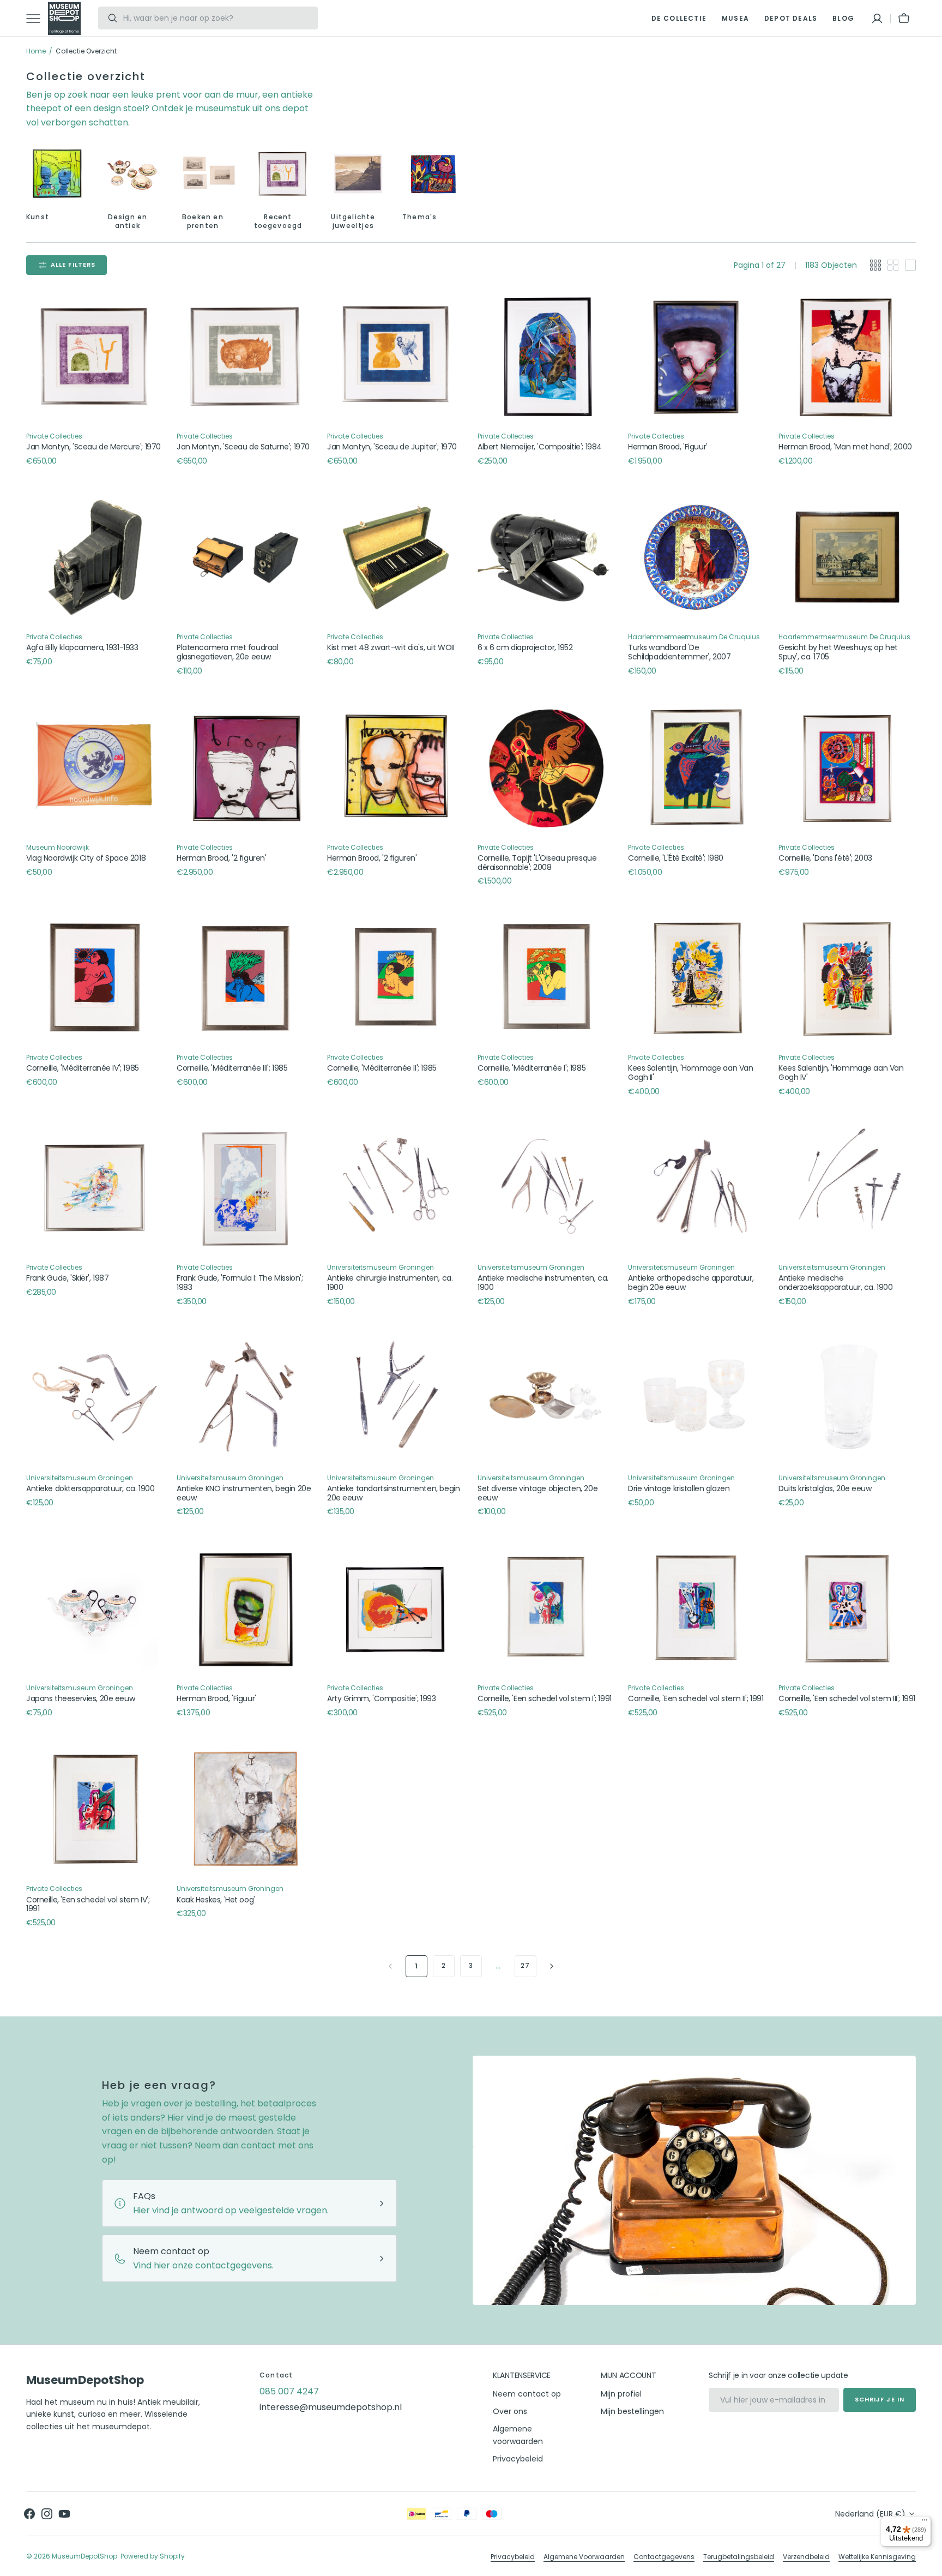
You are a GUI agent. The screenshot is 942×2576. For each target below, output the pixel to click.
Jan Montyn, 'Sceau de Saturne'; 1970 (243, 447)
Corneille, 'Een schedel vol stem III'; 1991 (847, 1699)
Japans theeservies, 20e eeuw (81, 1699)
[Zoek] (108, 18)
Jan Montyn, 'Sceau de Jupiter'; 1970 (392, 447)
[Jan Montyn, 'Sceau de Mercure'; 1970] (95, 357)
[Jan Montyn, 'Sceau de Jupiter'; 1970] (396, 357)
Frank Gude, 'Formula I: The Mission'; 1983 (240, 1283)
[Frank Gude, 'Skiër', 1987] (95, 1188)
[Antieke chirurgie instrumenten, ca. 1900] (396, 1188)
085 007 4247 (289, 2391)
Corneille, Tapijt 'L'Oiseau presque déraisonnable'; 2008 (537, 863)
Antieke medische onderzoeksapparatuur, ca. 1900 (835, 1283)
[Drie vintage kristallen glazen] (697, 1398)
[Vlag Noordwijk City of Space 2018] (95, 768)
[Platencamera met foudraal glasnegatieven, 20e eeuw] (245, 557)
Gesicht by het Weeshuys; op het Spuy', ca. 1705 (838, 652)
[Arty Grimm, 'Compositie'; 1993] (396, 1608)
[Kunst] (57, 174)
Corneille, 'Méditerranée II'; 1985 (382, 1068)
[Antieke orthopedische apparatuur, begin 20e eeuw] (697, 1188)
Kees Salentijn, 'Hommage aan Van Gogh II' (691, 1073)
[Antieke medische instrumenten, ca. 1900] (546, 1188)
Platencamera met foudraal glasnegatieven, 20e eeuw (227, 652)
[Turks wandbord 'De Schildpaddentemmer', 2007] (697, 557)
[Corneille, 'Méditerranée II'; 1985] (396, 978)
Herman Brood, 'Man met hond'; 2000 (845, 447)
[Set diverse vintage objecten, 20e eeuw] (546, 1398)
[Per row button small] (893, 265)
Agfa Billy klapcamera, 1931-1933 (82, 648)
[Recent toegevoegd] (283, 174)
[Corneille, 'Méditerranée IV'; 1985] (95, 978)
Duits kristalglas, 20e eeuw (825, 1489)
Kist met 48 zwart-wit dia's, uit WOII (391, 648)
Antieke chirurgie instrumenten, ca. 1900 (390, 1283)
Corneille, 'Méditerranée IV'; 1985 (83, 1068)
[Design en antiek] (132, 174)
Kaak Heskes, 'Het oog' (216, 1900)
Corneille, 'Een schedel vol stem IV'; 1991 (88, 1905)
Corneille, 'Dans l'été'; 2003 (825, 858)
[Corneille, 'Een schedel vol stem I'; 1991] (546, 1608)
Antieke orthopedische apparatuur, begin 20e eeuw (691, 1283)
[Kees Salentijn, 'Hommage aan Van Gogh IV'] (847, 978)
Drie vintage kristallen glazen (679, 1489)
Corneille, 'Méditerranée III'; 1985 (232, 1068)
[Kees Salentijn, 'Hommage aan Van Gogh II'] (697, 978)
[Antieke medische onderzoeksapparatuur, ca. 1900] (847, 1188)
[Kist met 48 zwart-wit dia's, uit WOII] (396, 557)
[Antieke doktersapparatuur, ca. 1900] (95, 1398)
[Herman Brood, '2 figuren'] (245, 768)
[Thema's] (433, 174)
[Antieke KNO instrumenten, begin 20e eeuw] (245, 1398)
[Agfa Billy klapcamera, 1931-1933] (95, 557)
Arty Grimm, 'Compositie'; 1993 (381, 1699)
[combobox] (218, 18)
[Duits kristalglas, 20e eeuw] (847, 1398)
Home (36, 51)
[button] (877, 19)
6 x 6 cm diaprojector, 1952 (525, 648)
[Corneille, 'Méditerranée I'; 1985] (546, 978)
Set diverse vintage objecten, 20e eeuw (538, 1493)
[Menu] (925, 2523)
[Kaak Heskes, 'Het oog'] (245, 1809)
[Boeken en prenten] (208, 174)
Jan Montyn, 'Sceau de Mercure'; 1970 (93, 447)
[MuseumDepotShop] (64, 19)
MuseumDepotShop (84, 2556)
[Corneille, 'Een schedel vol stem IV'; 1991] (95, 1809)
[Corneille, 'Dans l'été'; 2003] (847, 768)
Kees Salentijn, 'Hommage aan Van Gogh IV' (841, 1073)
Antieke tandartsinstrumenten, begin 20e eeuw (393, 1493)
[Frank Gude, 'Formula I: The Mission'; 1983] (245, 1188)
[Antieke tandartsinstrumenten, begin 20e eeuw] (396, 1398)
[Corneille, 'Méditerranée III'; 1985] (245, 978)
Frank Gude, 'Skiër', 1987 (67, 1278)
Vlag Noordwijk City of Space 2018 (86, 858)
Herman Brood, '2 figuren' (221, 858)
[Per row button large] (875, 265)
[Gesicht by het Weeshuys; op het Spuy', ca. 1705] (847, 557)
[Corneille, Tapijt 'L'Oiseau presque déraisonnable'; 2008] (546, 768)
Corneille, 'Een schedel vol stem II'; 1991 (696, 1699)
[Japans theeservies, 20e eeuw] (95, 1608)
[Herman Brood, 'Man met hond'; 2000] (847, 357)
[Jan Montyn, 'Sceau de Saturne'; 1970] (245, 357)
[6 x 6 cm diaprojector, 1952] (546, 557)
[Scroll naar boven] (929, 2563)
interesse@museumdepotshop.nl (331, 2407)
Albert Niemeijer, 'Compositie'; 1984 (540, 447)
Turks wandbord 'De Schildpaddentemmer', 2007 (679, 652)
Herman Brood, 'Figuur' (668, 447)
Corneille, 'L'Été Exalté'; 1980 (676, 858)
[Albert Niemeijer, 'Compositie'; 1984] (546, 357)
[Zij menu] (37, 19)
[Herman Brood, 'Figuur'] (697, 357)
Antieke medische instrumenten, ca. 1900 (543, 1283)
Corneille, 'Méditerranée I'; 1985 (532, 1068)
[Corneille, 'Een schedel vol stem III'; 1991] (847, 1608)
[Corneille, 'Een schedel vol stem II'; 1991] (697, 1608)
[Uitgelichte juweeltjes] (358, 174)
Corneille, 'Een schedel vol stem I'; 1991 (545, 1699)
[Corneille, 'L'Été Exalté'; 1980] (697, 768)
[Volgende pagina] (552, 1966)
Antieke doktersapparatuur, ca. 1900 (90, 1489)
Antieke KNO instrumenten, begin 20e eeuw (244, 1493)
